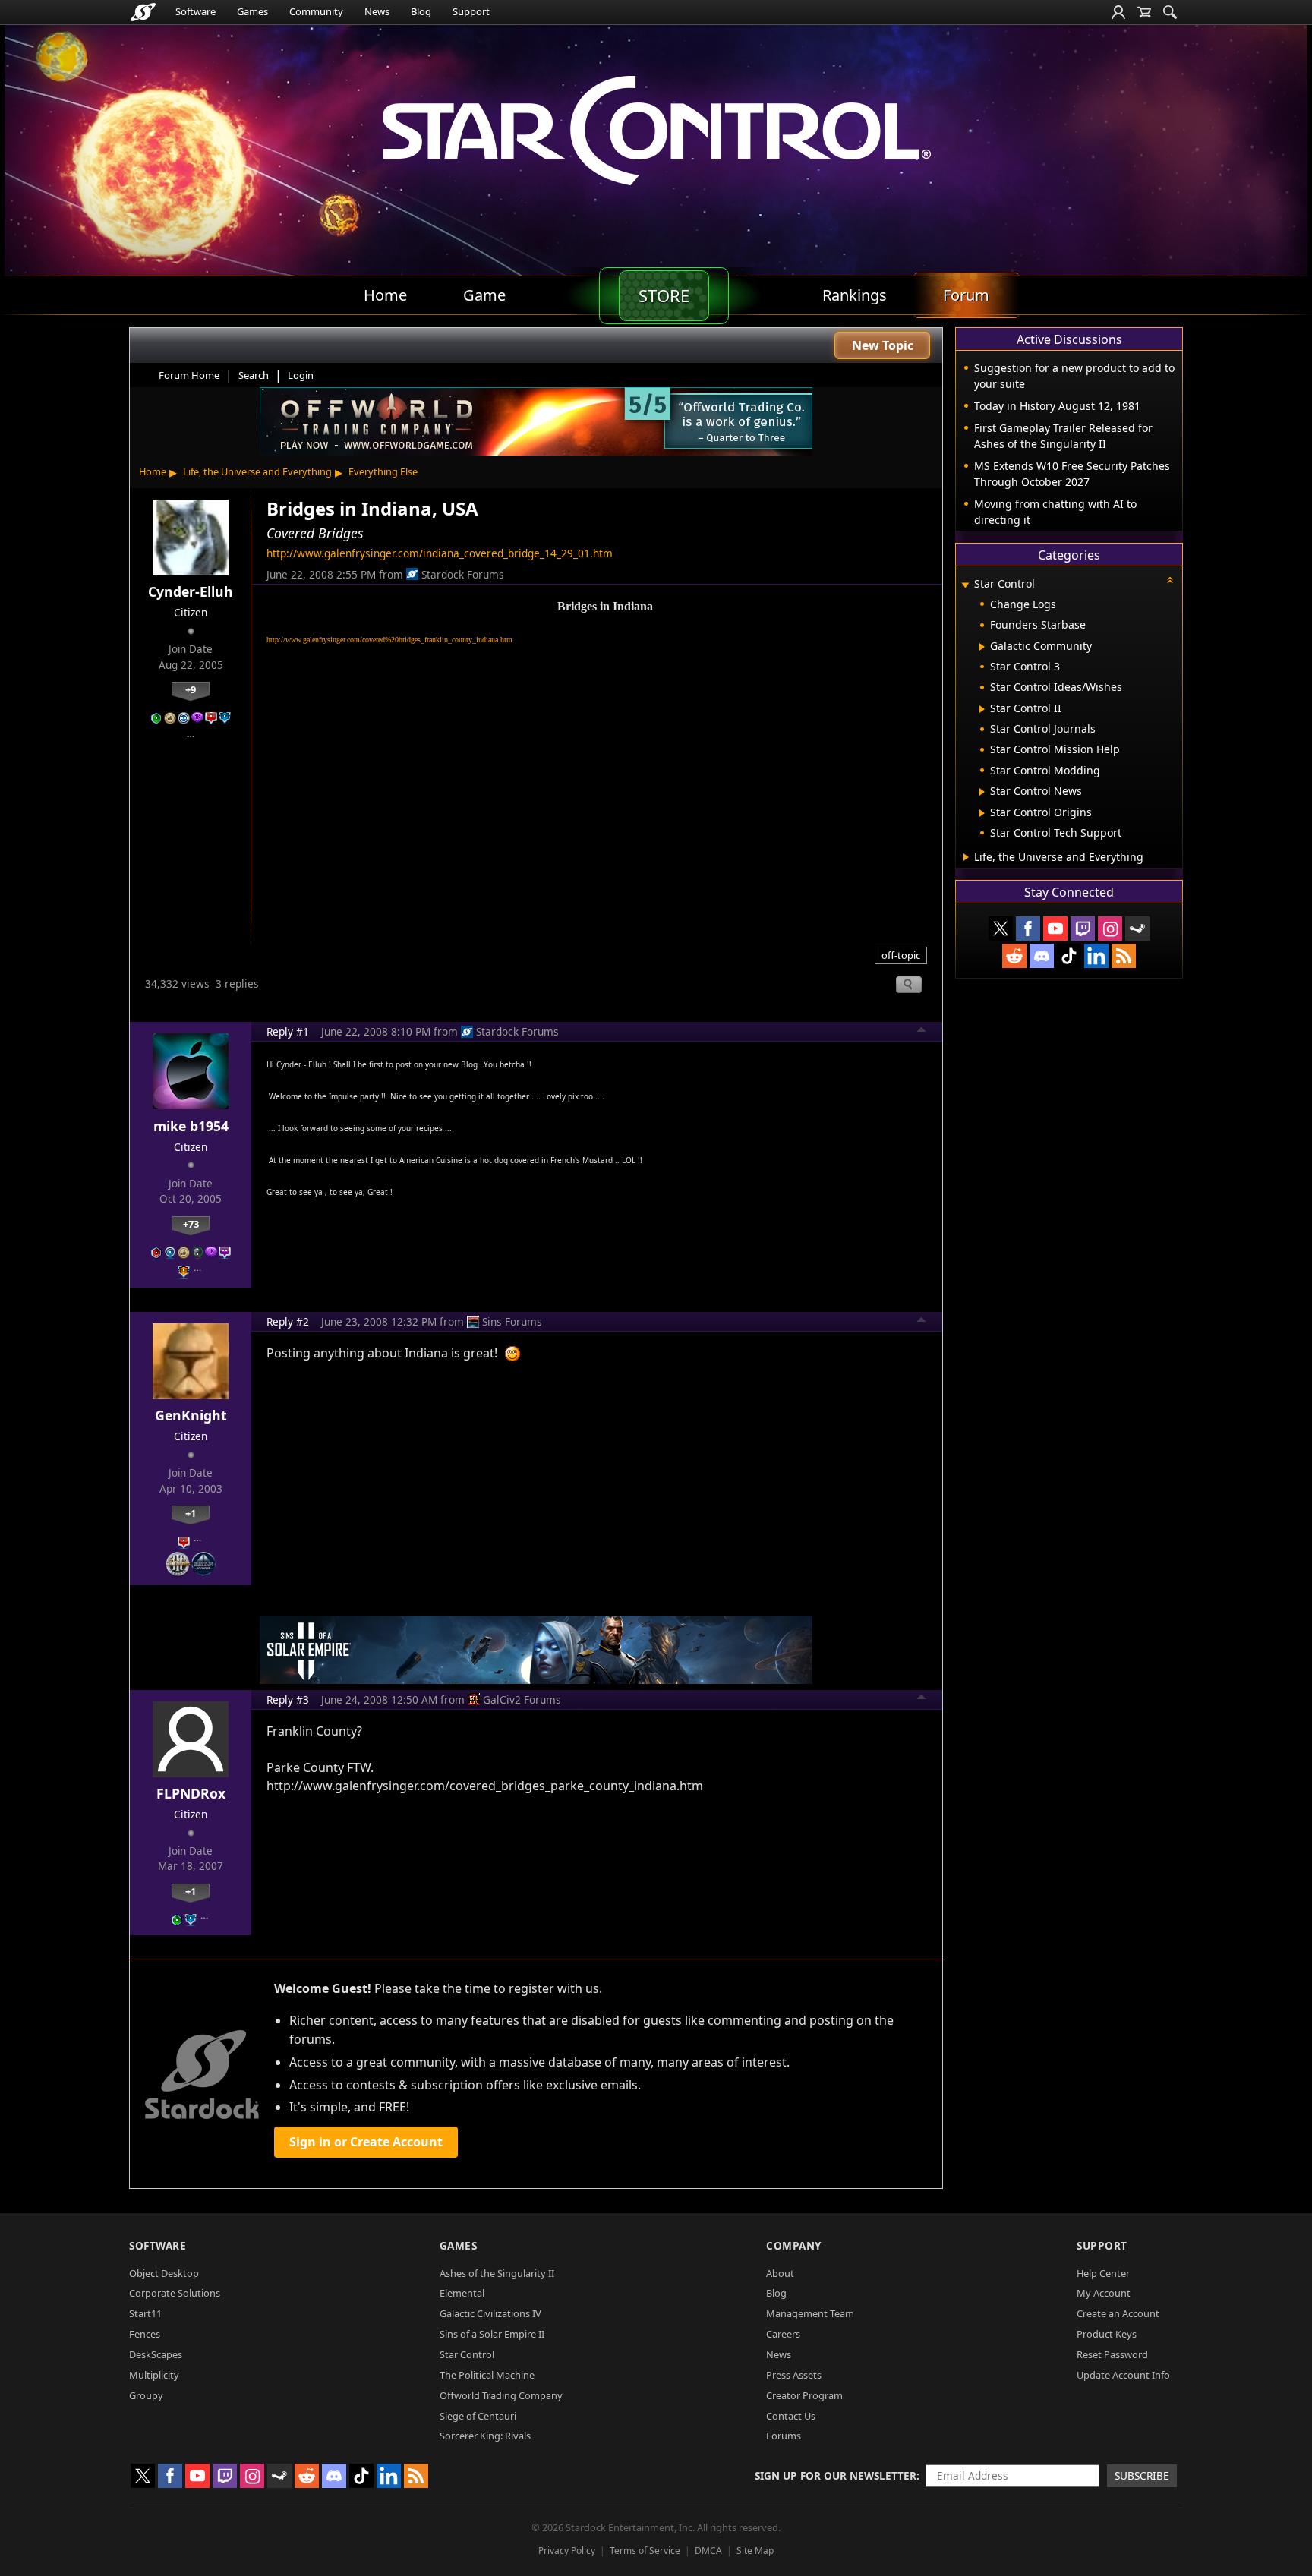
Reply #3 (288, 1699)
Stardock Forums (463, 574)
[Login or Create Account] (1118, 12)
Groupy (146, 2395)
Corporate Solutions (175, 2293)
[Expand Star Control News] (982, 792)
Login (301, 375)
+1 (191, 1513)
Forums (784, 2436)
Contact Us (791, 2416)
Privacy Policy (567, 2551)
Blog (421, 11)
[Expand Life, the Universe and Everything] (966, 857)
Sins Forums (512, 1321)
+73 (191, 1224)
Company (794, 2245)
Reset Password (1112, 2354)
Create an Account (1118, 2313)
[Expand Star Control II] (982, 709)
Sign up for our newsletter (836, 2475)
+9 (191, 689)
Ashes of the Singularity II (497, 2273)
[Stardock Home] (143, 12)
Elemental (462, 2293)
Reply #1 (288, 1031)
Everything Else (383, 471)
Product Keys (1107, 2334)
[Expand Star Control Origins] (982, 813)
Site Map (755, 2551)
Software (196, 11)
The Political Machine (487, 2375)
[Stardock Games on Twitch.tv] (1083, 929)
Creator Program (804, 2395)
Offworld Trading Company (501, 2395)
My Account (1104, 2293)
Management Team (810, 2313)
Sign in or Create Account (366, 2142)
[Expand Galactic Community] (982, 647)
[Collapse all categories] (1170, 580)
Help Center (1103, 2273)
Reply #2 (288, 1321)
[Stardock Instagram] (1110, 929)
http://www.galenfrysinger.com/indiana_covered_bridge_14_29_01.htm (440, 553)
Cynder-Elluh (191, 591)
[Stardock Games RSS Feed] (1124, 956)
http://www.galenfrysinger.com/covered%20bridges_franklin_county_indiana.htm (389, 640)
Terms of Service (645, 2551)
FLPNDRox (191, 1793)
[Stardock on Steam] (1137, 929)
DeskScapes (156, 2354)
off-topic (901, 955)
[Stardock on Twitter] (1001, 929)
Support (471, 11)
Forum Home (189, 375)
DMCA (708, 2551)
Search (254, 375)
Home (153, 471)
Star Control (467, 2354)
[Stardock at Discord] (1042, 956)
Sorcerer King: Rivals (485, 2436)
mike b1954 (191, 1126)
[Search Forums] (1170, 12)
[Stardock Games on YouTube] (1055, 929)
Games (252, 11)
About (780, 2273)
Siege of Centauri (478, 2416)
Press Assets (794, 2375)
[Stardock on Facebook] (1028, 929)
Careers (783, 2334)
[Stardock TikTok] (1069, 956)
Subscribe (1142, 2475)
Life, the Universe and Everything (257, 471)
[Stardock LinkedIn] (1096, 956)
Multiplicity (154, 2375)
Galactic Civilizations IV (490, 2313)
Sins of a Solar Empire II (492, 2334)
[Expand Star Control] (965, 585)
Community (316, 11)
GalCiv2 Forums (522, 1699)
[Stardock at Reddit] (1014, 956)
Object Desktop (164, 2273)
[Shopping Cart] (1144, 12)
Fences (145, 2334)
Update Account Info (1123, 2375)
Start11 (145, 2313)
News (377, 11)
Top (922, 1032)
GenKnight (191, 1415)
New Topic (883, 345)
